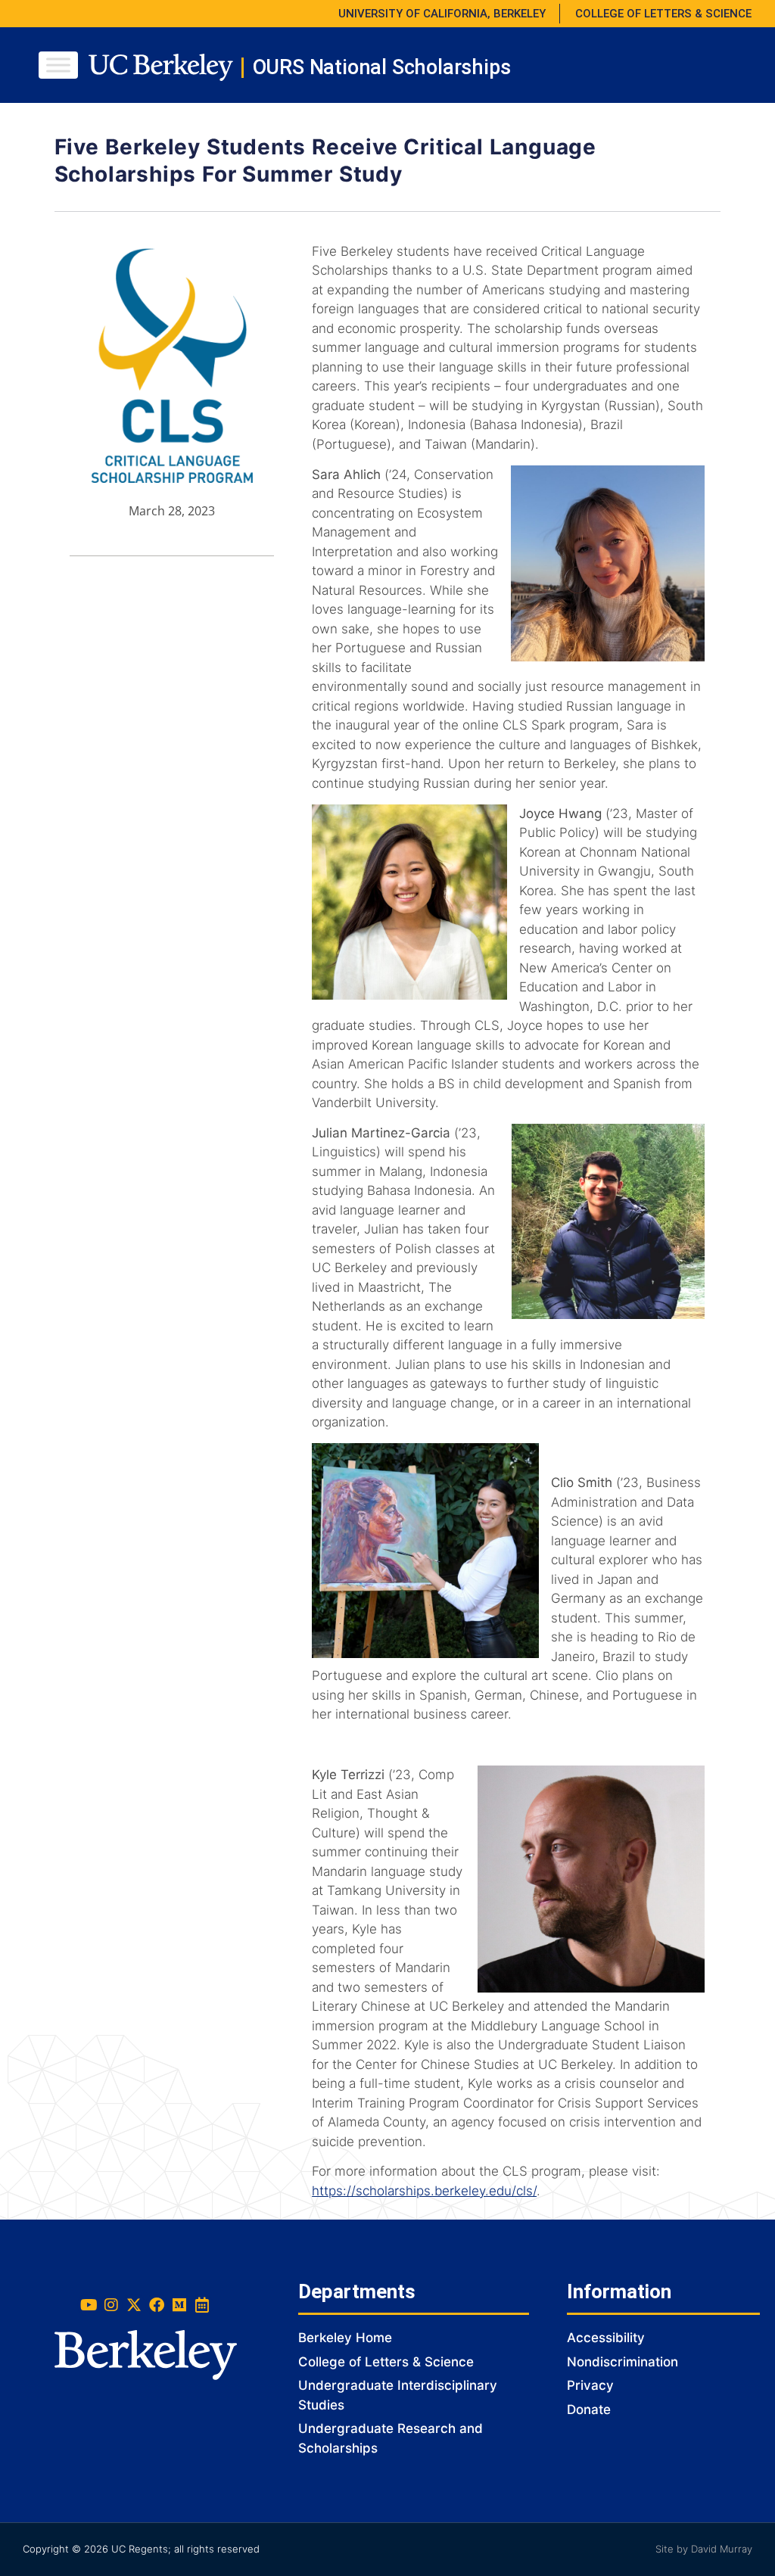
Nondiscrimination (622, 2362)
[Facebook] (157, 2305)
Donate (589, 2410)
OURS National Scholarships (382, 67)
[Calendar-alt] (202, 2305)
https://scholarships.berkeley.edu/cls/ (424, 2191)
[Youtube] (89, 2305)
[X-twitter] (134, 2305)
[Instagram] (111, 2305)
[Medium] (179, 2305)
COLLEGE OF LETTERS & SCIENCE (663, 14)
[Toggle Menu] (58, 65)
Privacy (590, 2385)
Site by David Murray (704, 2549)
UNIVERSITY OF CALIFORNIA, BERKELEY (442, 14)
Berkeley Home (345, 2338)
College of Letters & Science (386, 2362)
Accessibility (606, 2338)
